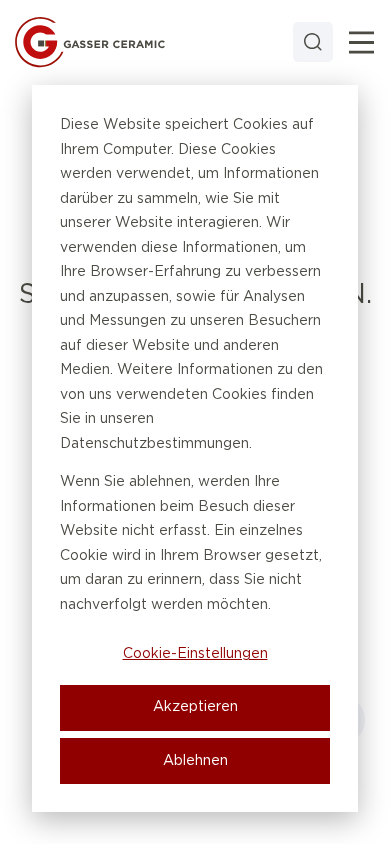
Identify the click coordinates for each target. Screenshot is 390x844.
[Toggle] (361, 42)
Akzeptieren (195, 707)
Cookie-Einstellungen (195, 654)
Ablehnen (195, 761)
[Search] (313, 42)
